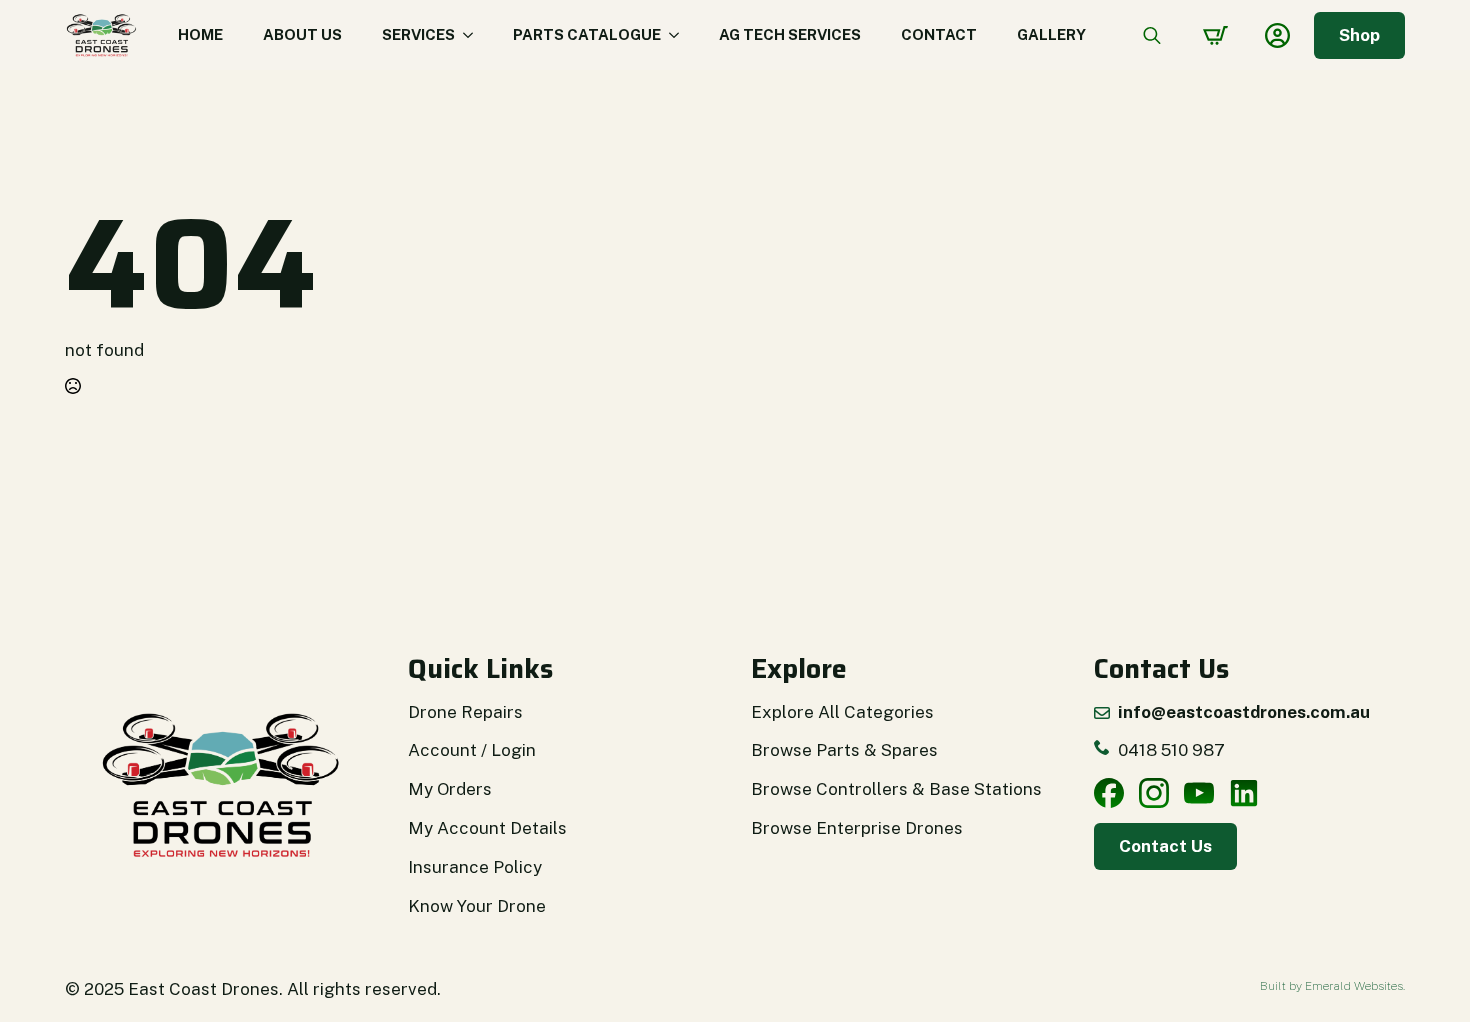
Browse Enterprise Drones (857, 828)
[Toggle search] (1152, 35)
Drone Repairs (465, 712)
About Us (302, 34)
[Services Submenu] (474, 35)
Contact (939, 34)
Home (200, 34)
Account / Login (472, 750)
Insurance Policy (475, 867)
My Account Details (487, 828)
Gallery (1051, 34)
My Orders (450, 789)
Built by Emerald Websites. (1332, 986)
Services (418, 34)
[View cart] (1215, 35)
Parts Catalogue (587, 34)
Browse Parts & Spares (844, 750)
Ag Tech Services (790, 34)
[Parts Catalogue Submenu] (680, 35)
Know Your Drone (477, 906)
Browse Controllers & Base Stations (896, 789)
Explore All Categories (842, 712)
